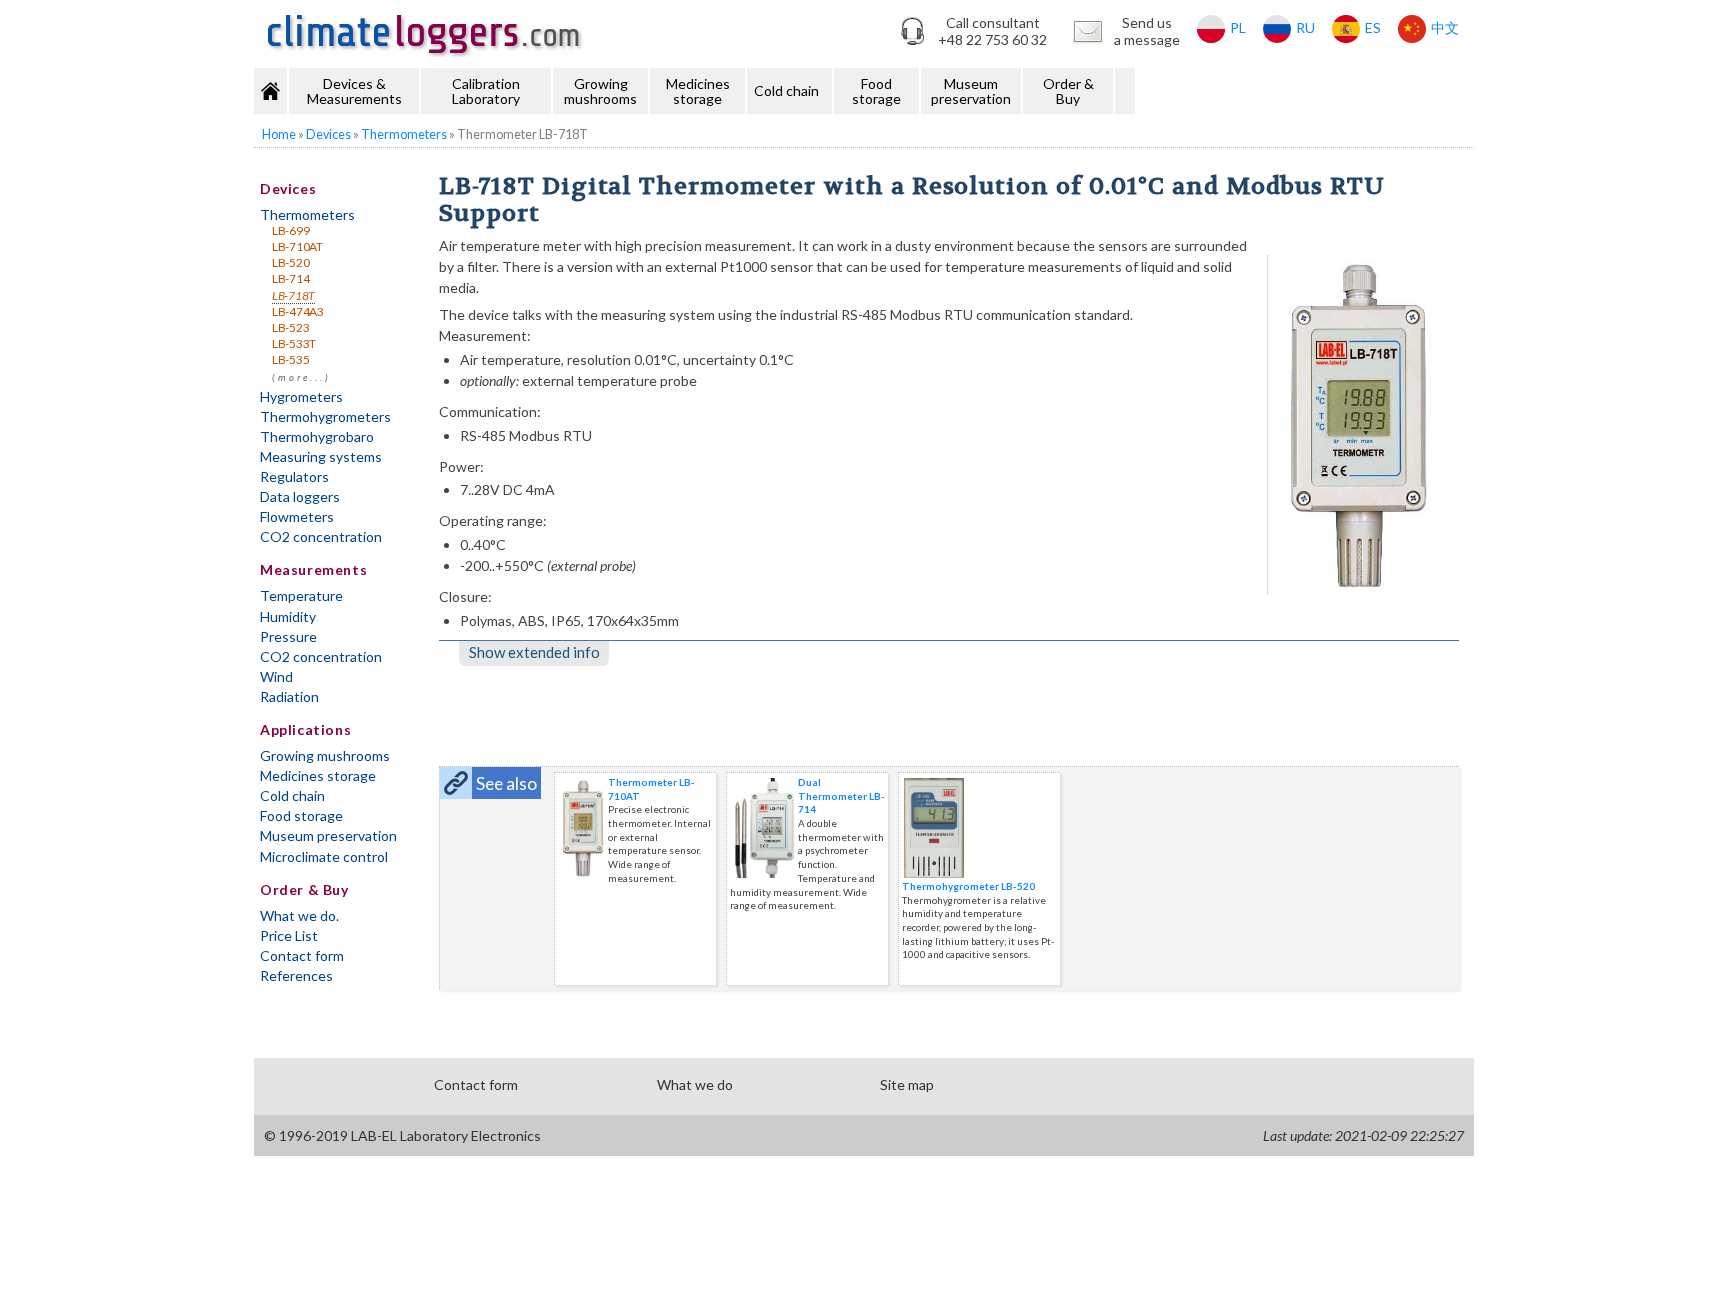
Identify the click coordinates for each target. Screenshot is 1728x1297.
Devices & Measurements (354, 91)
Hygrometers (301, 396)
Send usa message (1147, 31)
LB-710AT (297, 246)
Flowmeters (297, 516)
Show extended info (534, 652)
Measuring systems (321, 456)
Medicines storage (698, 91)
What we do (695, 1084)
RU (1305, 27)
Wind (276, 676)
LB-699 (290, 230)
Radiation (289, 696)
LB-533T (294, 343)
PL (1238, 27)
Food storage (876, 91)
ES (1373, 27)
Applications (305, 729)
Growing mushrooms (600, 91)
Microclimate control (324, 856)
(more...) (301, 377)
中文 (1445, 27)
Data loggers (300, 496)
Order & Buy (1068, 91)
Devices (288, 188)
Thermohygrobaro (317, 436)
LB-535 (290, 359)
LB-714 (290, 278)
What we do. (299, 915)
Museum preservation (971, 91)
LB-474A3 (298, 311)
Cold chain (786, 90)
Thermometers (307, 214)
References (296, 975)
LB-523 (290, 327)
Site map (907, 1084)
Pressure (288, 636)
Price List (289, 935)
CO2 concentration (321, 536)
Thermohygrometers (325, 416)
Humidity (288, 616)
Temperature (301, 595)
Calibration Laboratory (486, 91)
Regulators (294, 476)
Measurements (313, 569)
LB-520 (290, 262)
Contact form (302, 955)
